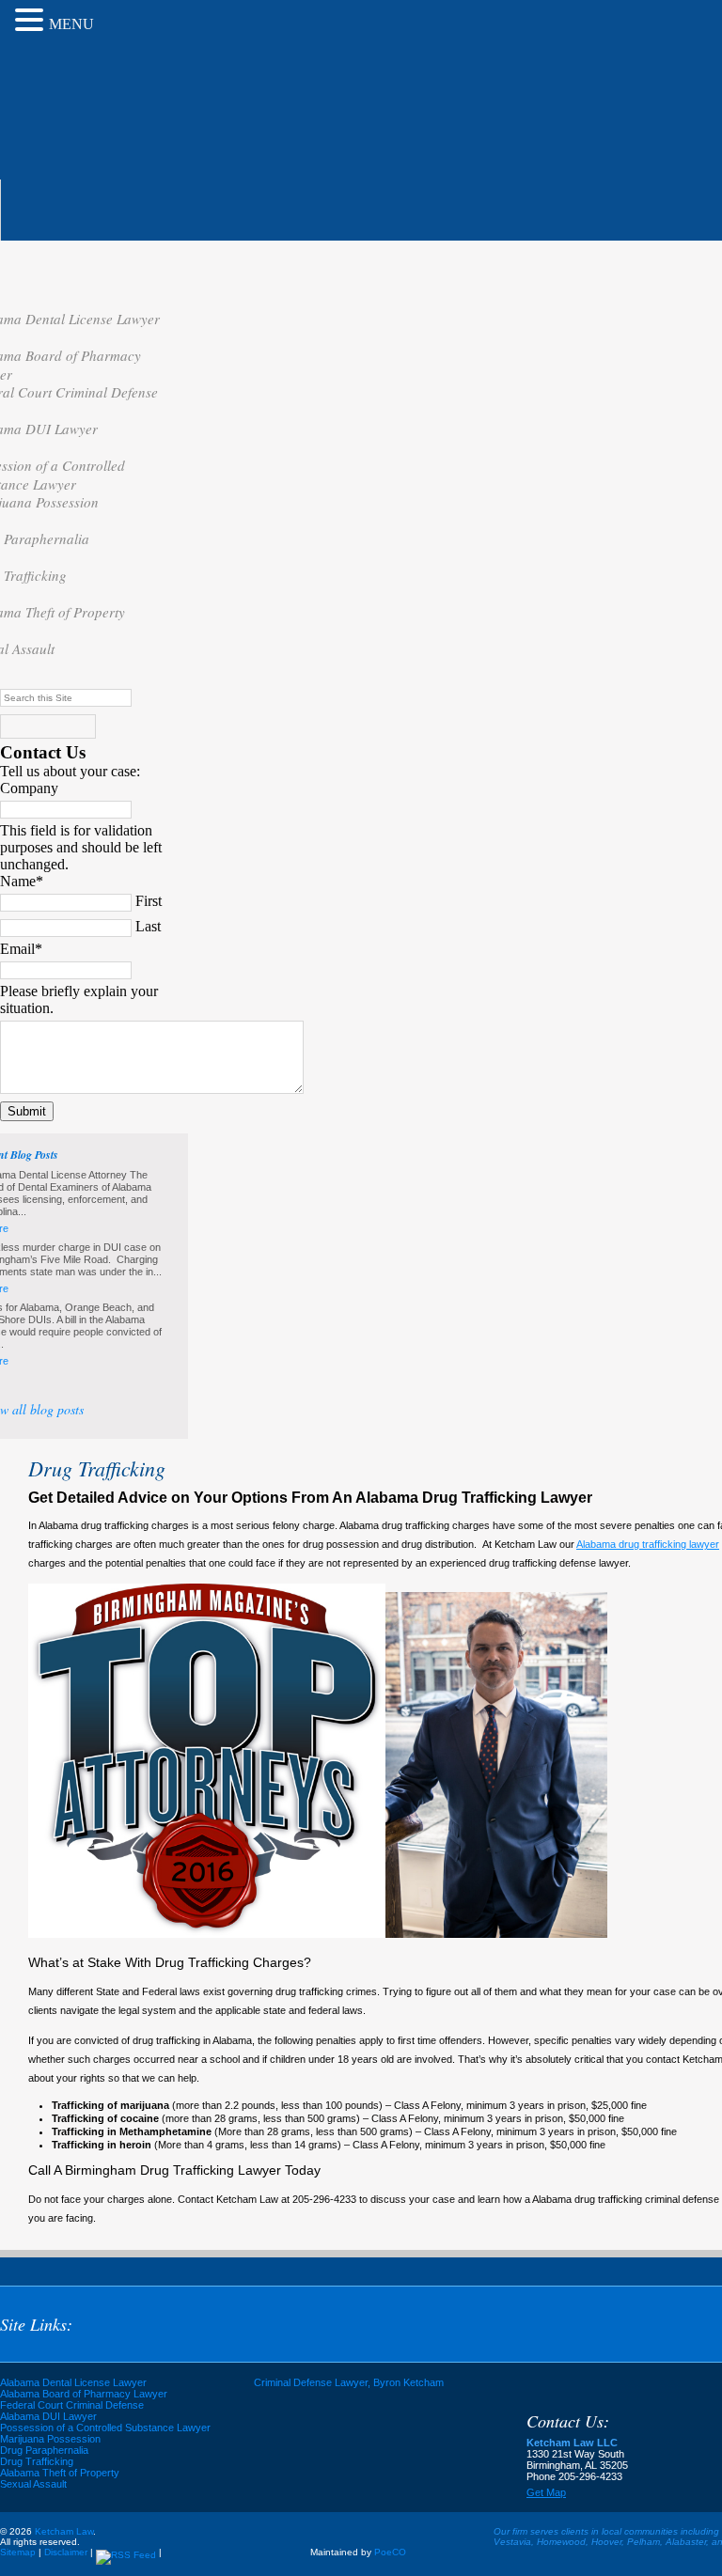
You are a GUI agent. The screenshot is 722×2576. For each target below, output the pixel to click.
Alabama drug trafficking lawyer (648, 1544)
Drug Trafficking (37, 2461)
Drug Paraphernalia (44, 2450)
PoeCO (390, 2552)
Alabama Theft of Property (60, 2473)
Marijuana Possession (50, 2439)
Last (148, 926)
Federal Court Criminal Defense (72, 2405)
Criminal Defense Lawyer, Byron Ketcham (349, 2382)
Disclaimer (66, 2552)
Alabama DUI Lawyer (48, 2416)
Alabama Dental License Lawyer (73, 2382)
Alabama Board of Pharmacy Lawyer (84, 2394)
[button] (32, 20)
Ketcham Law (130, 101)
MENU (71, 24)
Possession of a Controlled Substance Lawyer (105, 2428)
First (149, 901)
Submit (27, 1111)
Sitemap (18, 2552)
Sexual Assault (33, 2484)
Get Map (546, 2492)
